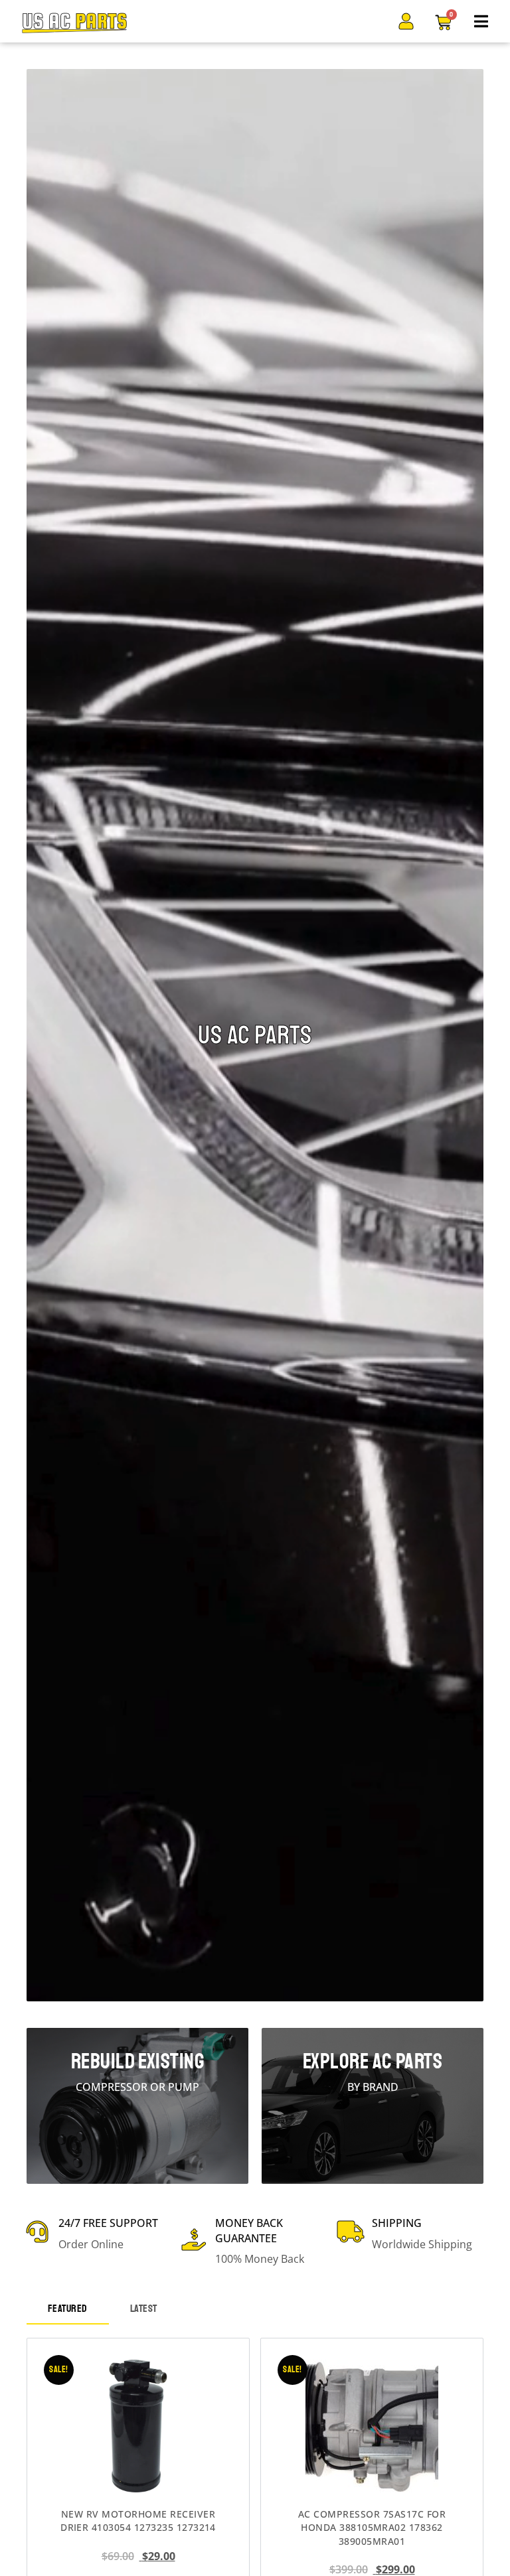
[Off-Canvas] (481, 21)
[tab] (68, 2310)
